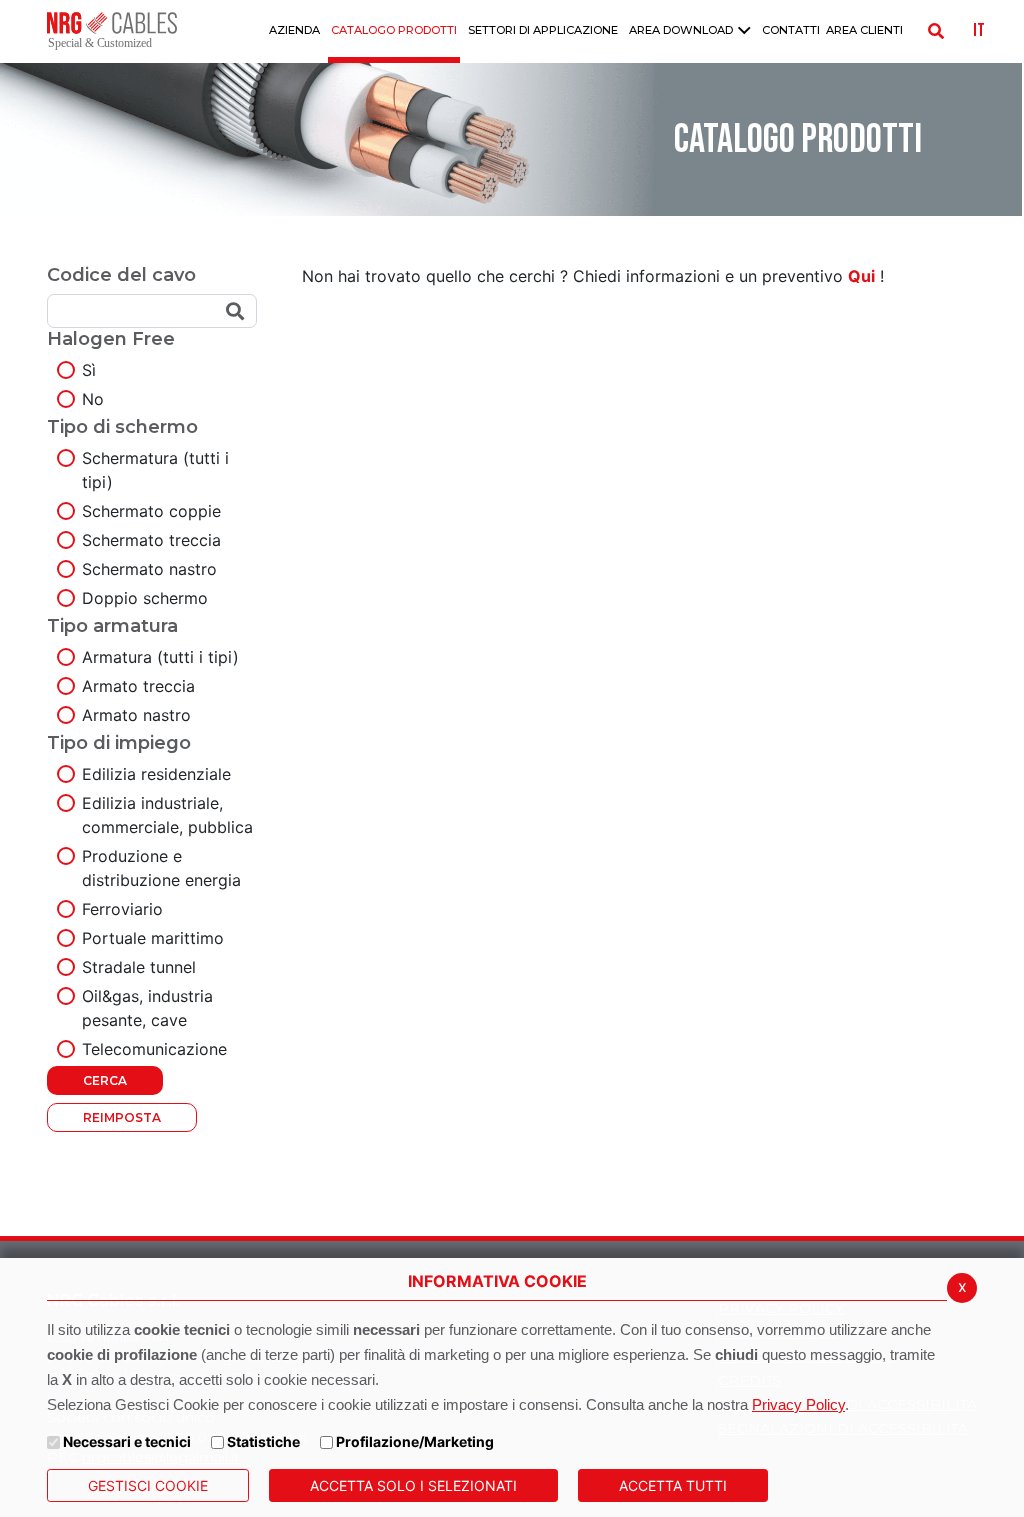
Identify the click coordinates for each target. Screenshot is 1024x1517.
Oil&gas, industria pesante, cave (147, 1008)
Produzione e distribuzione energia (161, 868)
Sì (89, 370)
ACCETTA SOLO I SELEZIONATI (413, 1485)
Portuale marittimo (153, 938)
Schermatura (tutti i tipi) (155, 470)
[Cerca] (936, 31)
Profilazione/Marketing (415, 1441)
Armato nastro (136, 715)
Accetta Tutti (673, 1485)
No (93, 399)
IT (979, 31)
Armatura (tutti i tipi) (160, 657)
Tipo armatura (112, 626)
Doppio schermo (145, 598)
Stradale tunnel (139, 967)
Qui (861, 276)
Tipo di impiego (119, 743)
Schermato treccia (151, 540)
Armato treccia (138, 686)
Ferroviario (122, 909)
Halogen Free (111, 339)
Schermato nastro (149, 569)
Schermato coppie (151, 511)
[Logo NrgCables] (112, 31)
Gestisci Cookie (148, 1485)
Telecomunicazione (154, 1049)
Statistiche (263, 1441)
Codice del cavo (121, 275)
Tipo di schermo (122, 427)
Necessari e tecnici (127, 1441)
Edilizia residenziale (156, 774)
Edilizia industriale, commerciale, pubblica (167, 815)
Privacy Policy (798, 1404)
